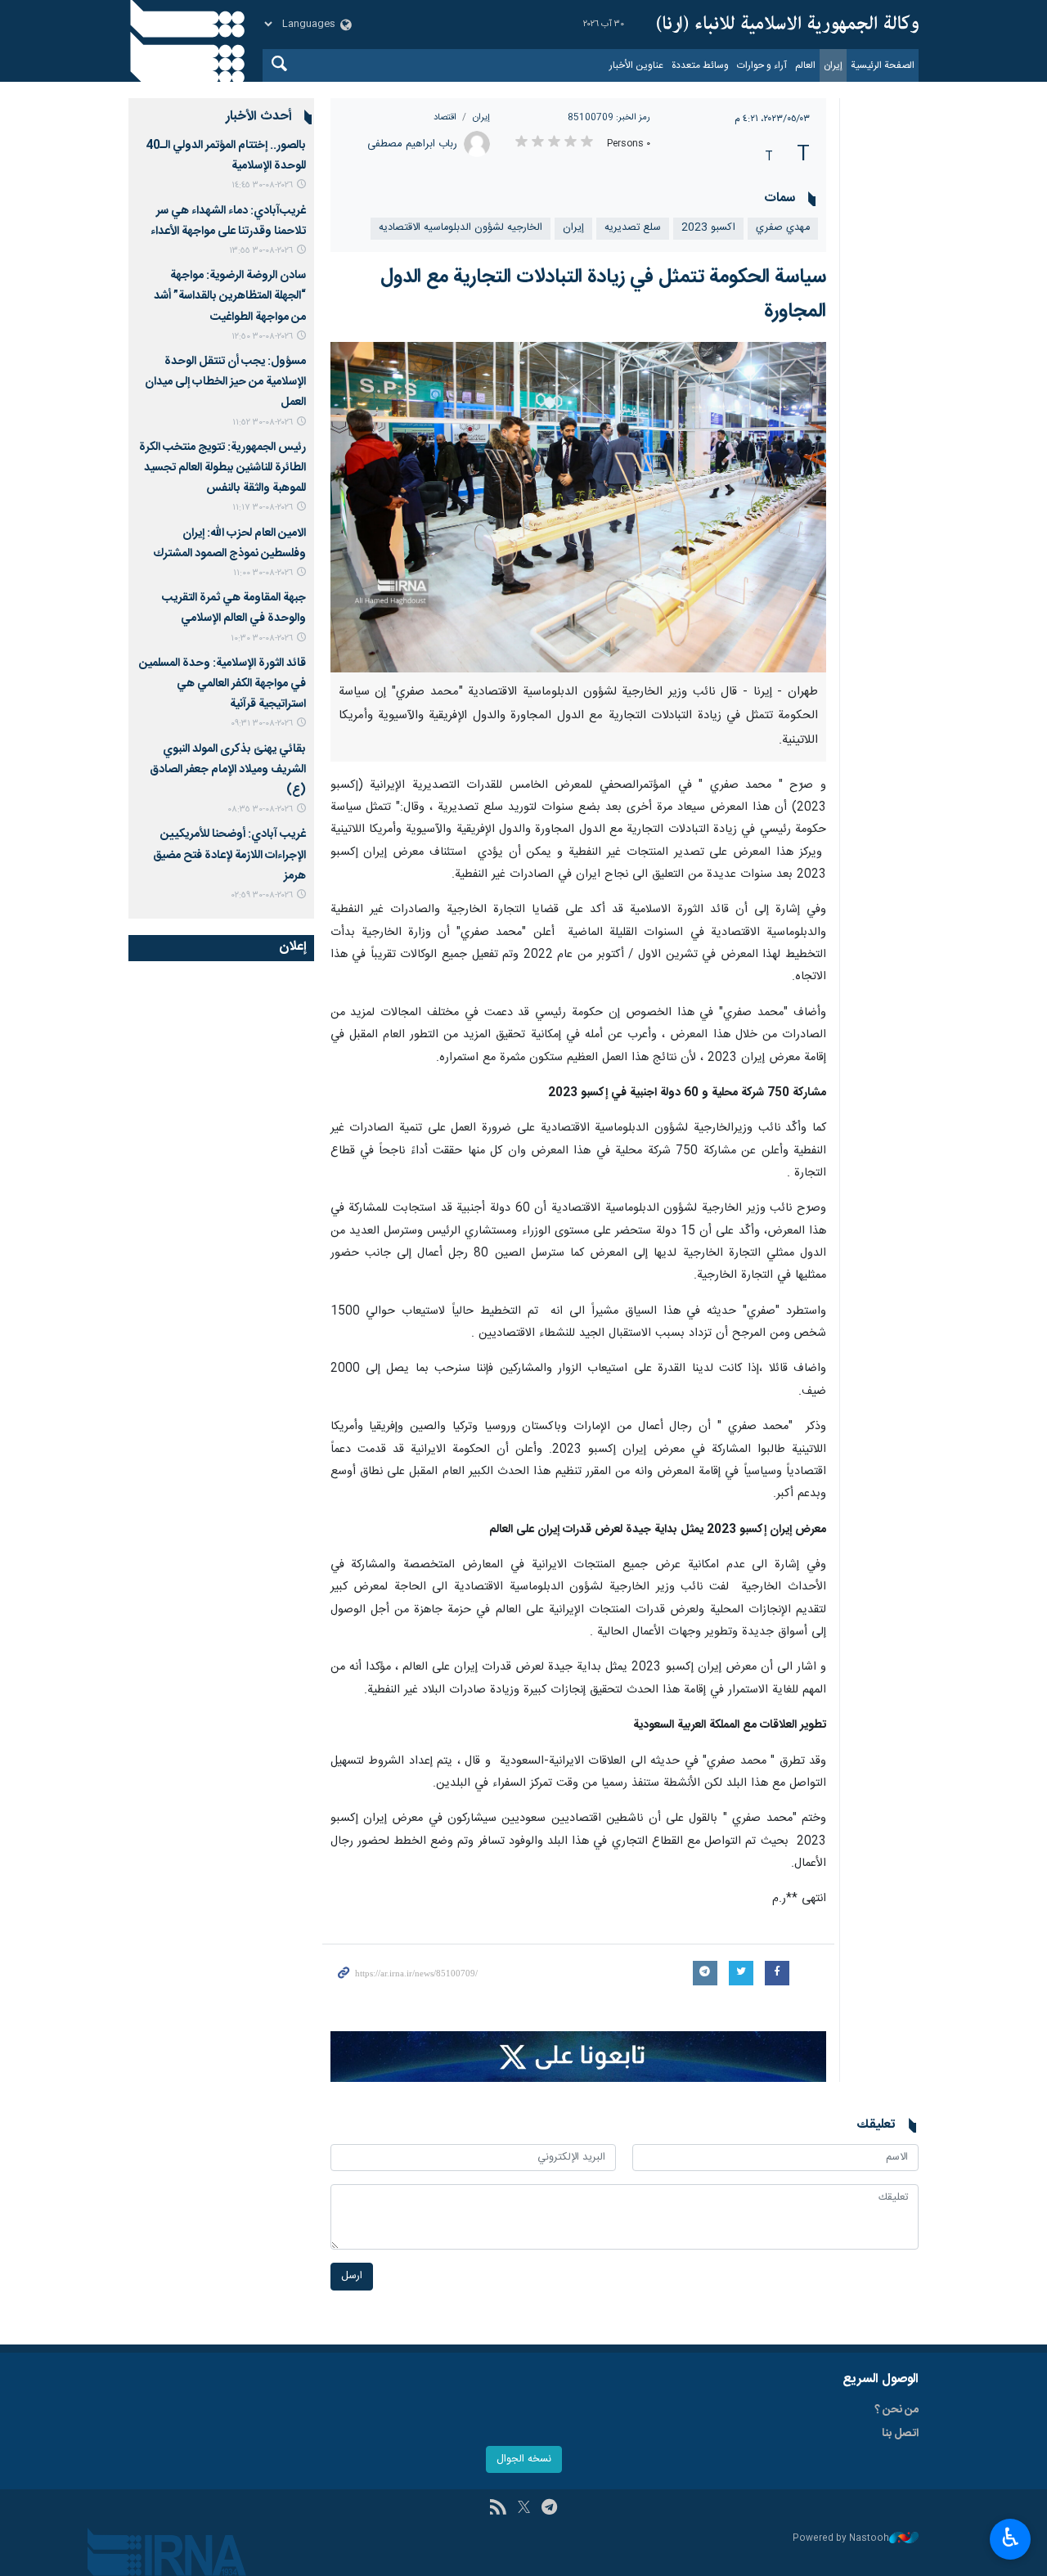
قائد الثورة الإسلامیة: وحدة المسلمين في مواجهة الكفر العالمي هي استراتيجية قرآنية (222, 684)
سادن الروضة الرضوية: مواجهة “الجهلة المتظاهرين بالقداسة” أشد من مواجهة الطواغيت (230, 296)
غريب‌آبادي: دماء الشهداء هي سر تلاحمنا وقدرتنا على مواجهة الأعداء (228, 221)
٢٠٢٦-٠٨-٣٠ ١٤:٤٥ (262, 185)
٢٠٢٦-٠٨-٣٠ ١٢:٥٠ (262, 337)
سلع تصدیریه (633, 228)
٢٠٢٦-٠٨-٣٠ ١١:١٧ (263, 508)
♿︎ (1011, 2538)
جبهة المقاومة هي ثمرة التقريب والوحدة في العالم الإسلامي (234, 608)
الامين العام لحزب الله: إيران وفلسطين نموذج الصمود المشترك (229, 544)
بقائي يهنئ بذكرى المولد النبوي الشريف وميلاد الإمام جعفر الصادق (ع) (228, 770)
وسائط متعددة (700, 65)
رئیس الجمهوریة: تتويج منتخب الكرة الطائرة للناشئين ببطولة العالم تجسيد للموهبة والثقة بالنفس (222, 468)
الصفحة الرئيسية (883, 65)
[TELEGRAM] (549, 2509)
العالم (805, 65)
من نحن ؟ (896, 2410)
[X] (524, 2509)
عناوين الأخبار (636, 65)
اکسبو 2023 (708, 228)
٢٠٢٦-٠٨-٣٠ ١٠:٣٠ (262, 638)
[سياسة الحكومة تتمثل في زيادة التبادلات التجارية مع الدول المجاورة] (579, 507)
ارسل (352, 2276)
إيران (833, 65)
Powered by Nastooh (841, 2539)
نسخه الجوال (524, 2459)
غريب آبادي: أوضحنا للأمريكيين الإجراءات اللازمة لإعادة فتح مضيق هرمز (229, 855)
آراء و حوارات (762, 65)
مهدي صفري (783, 228)
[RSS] (498, 2509)
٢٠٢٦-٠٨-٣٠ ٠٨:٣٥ (260, 809)
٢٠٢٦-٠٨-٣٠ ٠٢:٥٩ (262, 895)
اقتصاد (445, 117)
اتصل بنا (900, 2434)
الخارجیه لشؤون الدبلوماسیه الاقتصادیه (461, 228)
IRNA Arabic (788, 25)
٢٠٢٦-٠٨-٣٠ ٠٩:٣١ (262, 724)
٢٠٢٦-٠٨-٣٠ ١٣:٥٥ (261, 251)
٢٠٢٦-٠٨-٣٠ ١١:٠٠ (263, 573)
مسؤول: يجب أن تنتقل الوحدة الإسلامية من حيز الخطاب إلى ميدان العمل (225, 382)
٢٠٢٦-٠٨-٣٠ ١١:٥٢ (263, 423)
